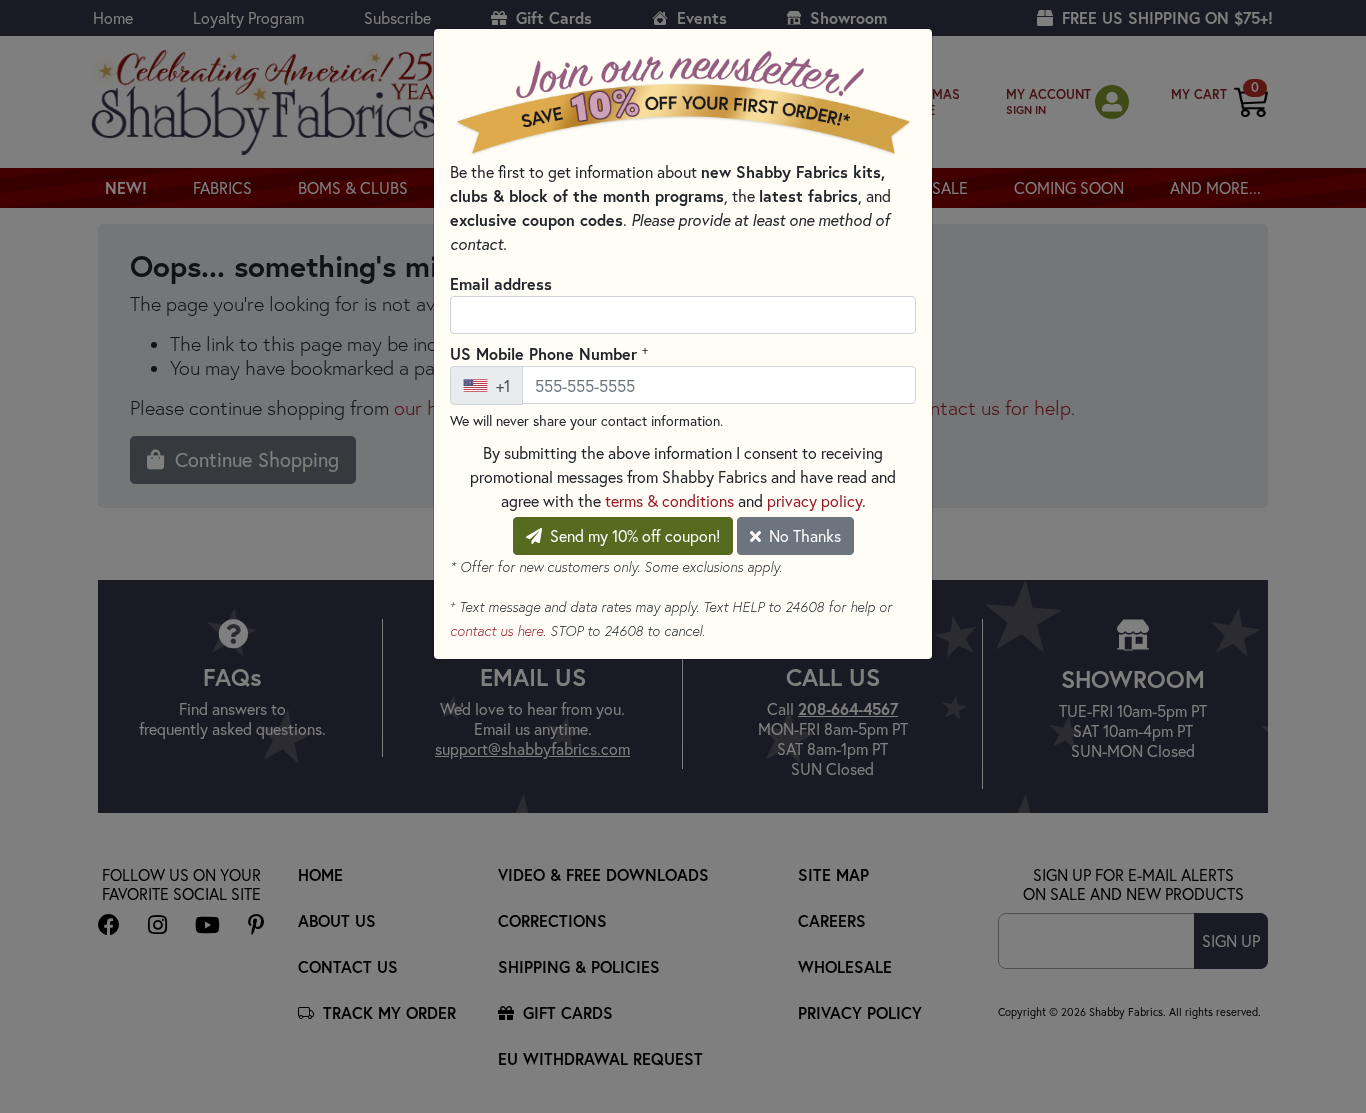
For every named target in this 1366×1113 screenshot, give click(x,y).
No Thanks (803, 535)
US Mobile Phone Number (549, 353)
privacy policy (814, 500)
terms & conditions (669, 500)
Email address (501, 283)
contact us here (496, 631)
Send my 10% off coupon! (633, 535)
